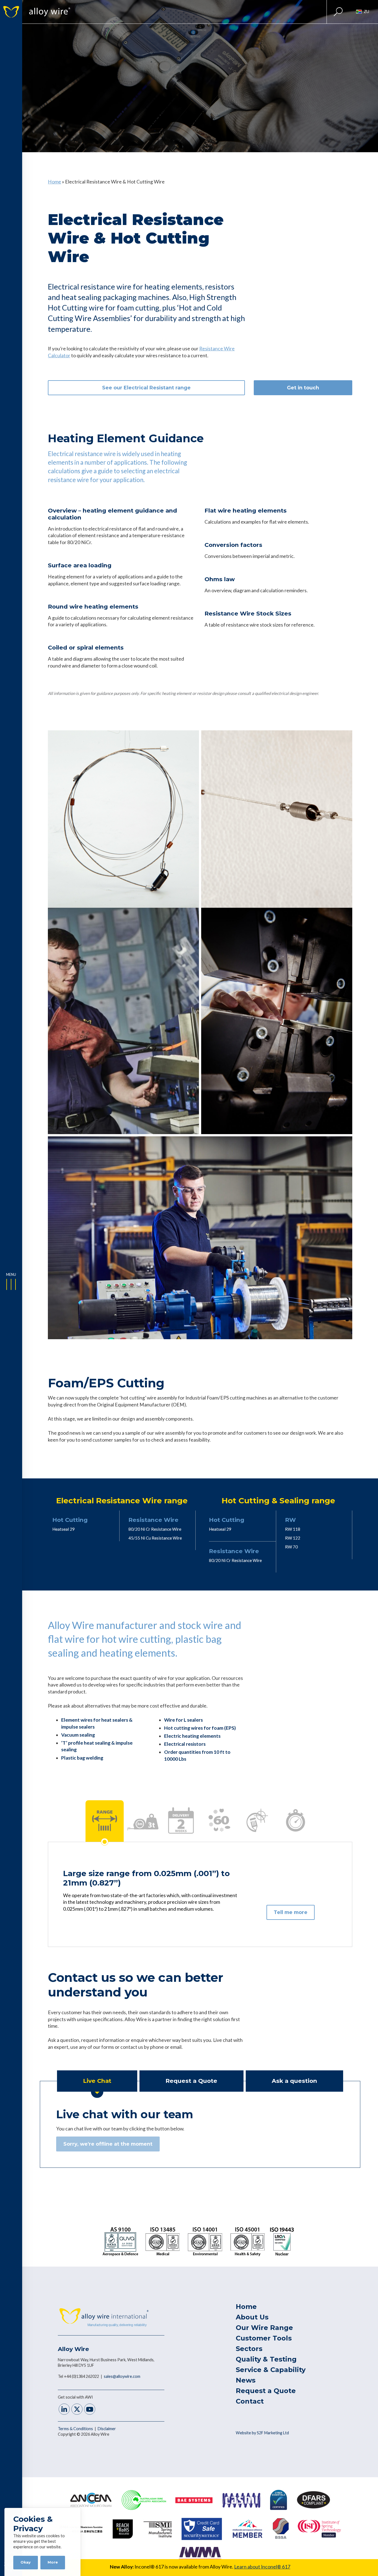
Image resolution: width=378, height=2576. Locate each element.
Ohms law (220, 579)
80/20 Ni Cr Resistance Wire (155, 1529)
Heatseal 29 (64, 1529)
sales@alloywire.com (122, 2376)
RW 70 (291, 1547)
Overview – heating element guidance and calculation (112, 514)
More (53, 2562)
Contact (250, 2401)
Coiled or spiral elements (86, 647)
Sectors (249, 2349)
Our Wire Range (264, 2328)
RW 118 (293, 1529)
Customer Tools (264, 2338)
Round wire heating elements (93, 607)
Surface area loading (80, 565)
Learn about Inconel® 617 (262, 2567)
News (246, 2380)
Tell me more (291, 1912)
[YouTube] (90, 2410)
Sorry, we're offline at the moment (108, 2144)
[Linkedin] (64, 2410)
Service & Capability (271, 2370)
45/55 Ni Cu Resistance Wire (155, 1538)
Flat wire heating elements (246, 510)
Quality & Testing (266, 2359)
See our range (146, 388)
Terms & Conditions (76, 2429)
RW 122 (293, 1538)
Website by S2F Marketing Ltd (262, 2433)
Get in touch (303, 388)
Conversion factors (233, 545)
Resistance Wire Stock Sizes (248, 613)
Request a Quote (266, 2391)
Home (55, 182)
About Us (252, 2317)
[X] (77, 2410)
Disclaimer (107, 2429)
